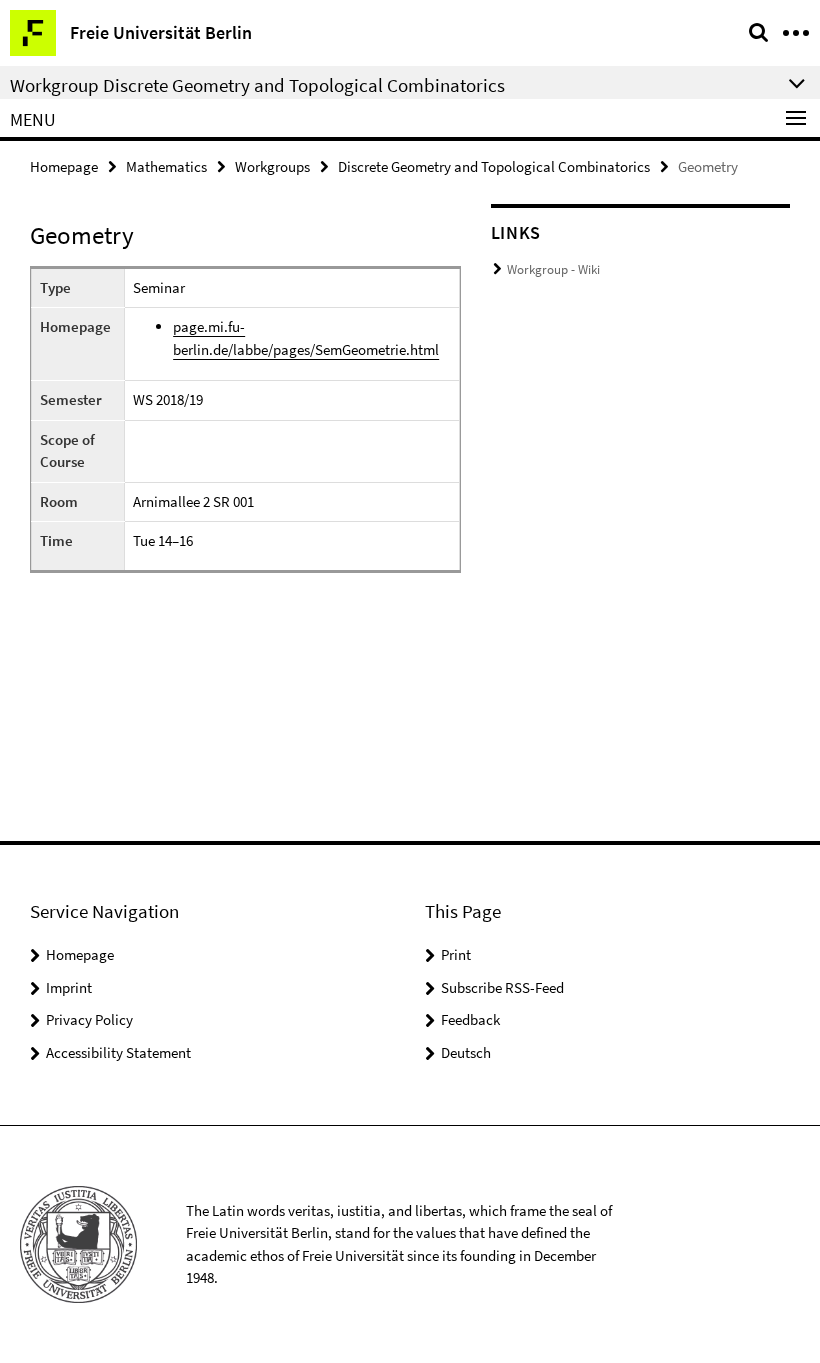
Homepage (64, 166)
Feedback (470, 1019)
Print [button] (456, 954)
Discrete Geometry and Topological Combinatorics (494, 166)
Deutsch (466, 1052)
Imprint (69, 987)
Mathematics (166, 166)
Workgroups (272, 166)
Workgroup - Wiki (553, 269)
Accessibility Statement (118, 1052)
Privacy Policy (89, 1019)
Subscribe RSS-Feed (502, 987)
